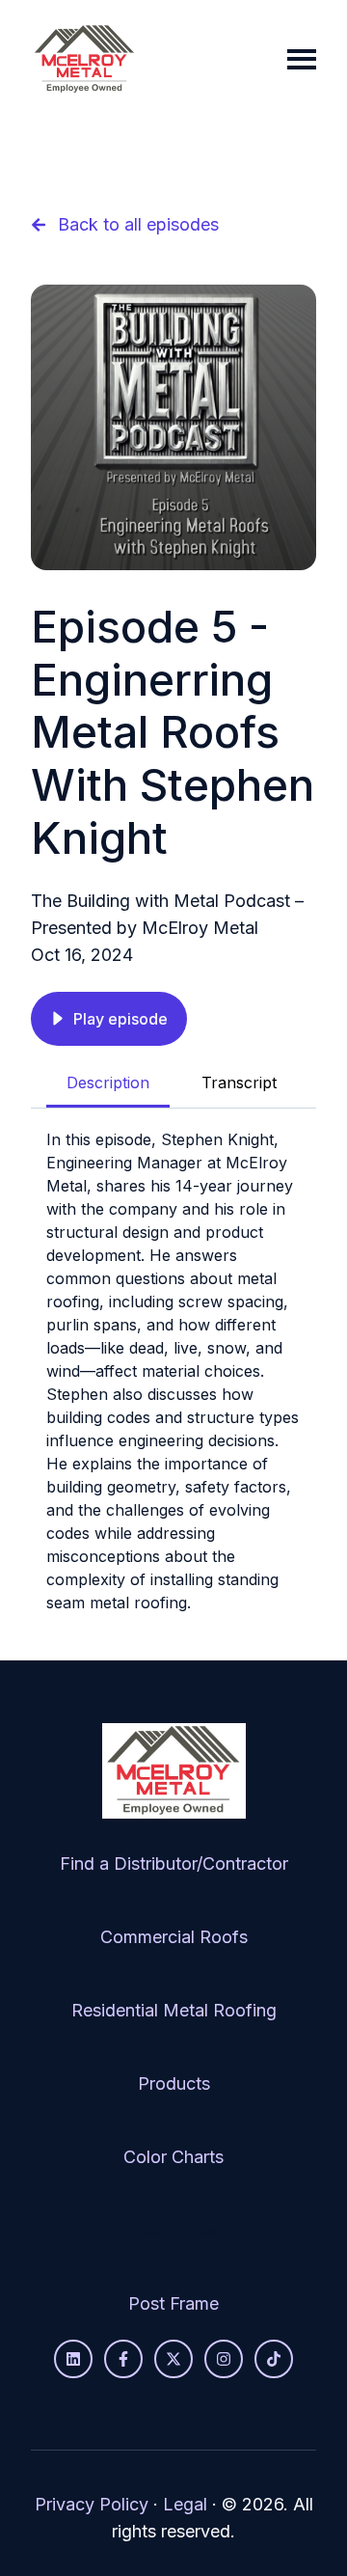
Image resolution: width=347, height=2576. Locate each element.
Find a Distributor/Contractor (174, 1863)
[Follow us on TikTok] (274, 2359)
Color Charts (173, 2157)
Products (174, 2083)
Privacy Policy (92, 2504)
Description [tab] (108, 1082)
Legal (185, 2504)
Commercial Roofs (174, 1937)
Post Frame (173, 2303)
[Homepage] (85, 59)
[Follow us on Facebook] (123, 2359)
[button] (109, 1019)
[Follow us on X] (173, 2359)
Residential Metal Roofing (174, 2010)
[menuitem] (174, 1864)
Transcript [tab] (239, 1082)
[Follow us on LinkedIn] (73, 2359)
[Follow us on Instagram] (224, 2359)
